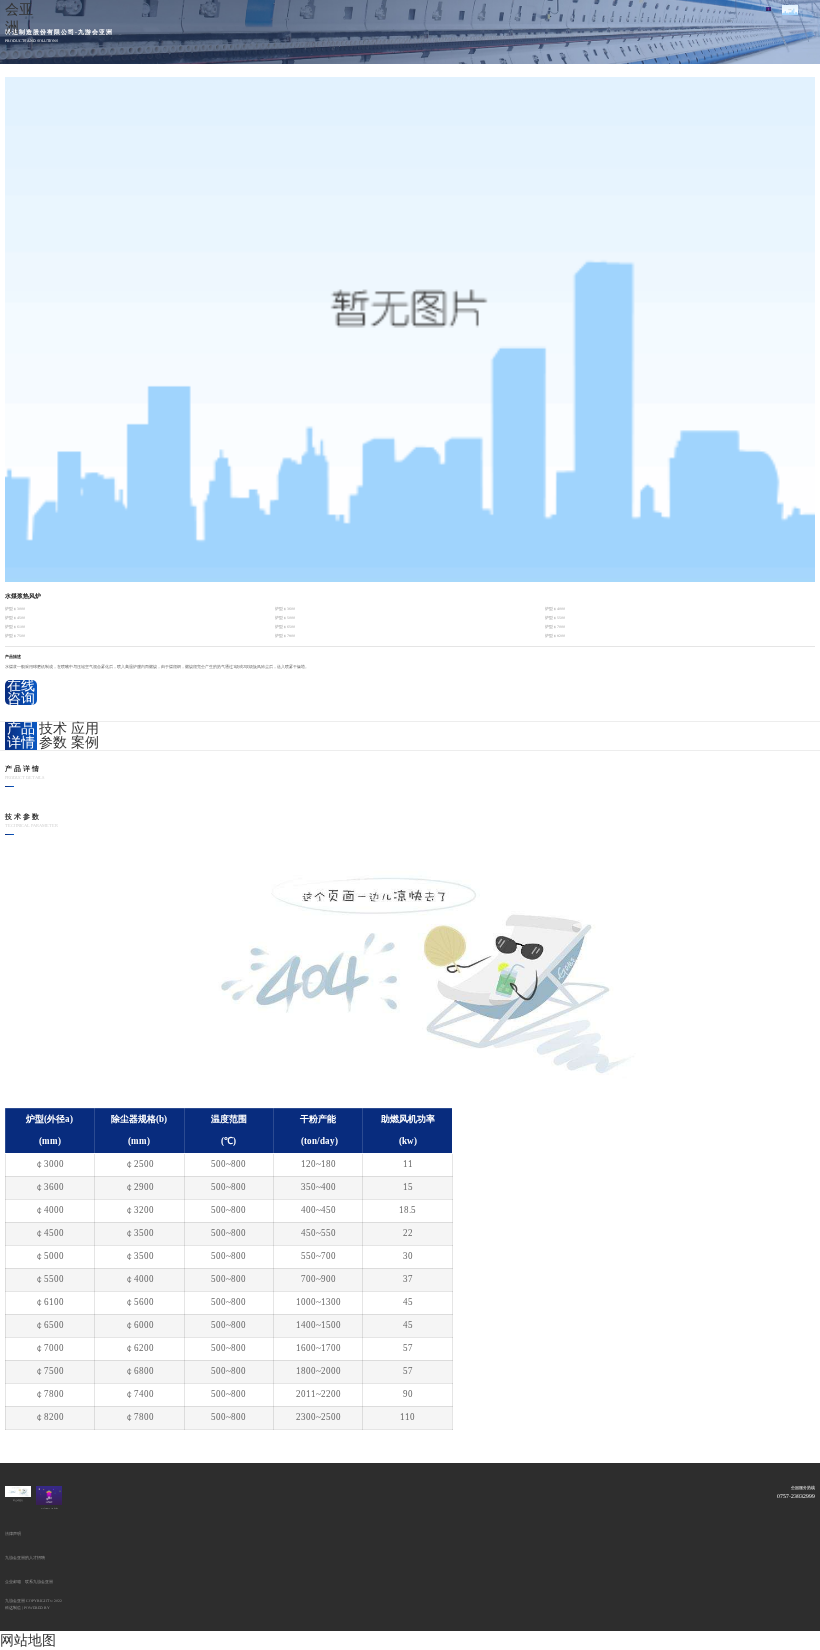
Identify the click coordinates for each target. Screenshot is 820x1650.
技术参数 (53, 736)
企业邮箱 (13, 1582)
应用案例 (85, 736)
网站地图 (28, 1640)
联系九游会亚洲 (39, 1582)
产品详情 (21, 736)
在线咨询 (21, 693)
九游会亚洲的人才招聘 (25, 1558)
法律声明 (13, 1534)
